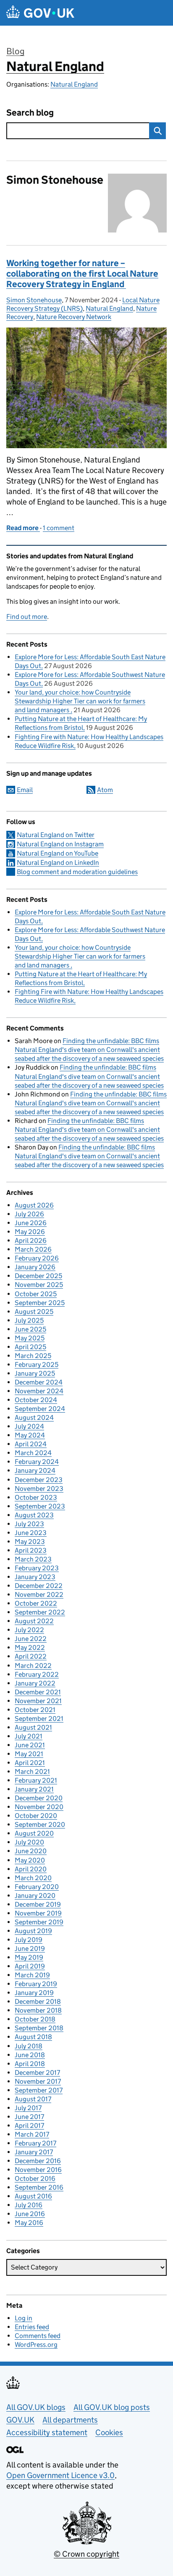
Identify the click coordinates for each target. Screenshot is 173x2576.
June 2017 (29, 2117)
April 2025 (30, 1347)
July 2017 (28, 2108)
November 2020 (39, 1807)
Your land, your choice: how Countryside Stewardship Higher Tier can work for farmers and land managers (80, 701)
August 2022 (34, 1621)
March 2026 (33, 1249)
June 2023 (31, 1533)
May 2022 (30, 1647)
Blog (15, 51)
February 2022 (37, 1674)
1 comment (59, 528)
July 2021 (29, 1736)
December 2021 (38, 1692)
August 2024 (34, 1417)
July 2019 (29, 1940)
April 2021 (30, 1763)
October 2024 (36, 1400)
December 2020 (39, 1798)
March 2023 (33, 1559)
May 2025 (30, 1338)
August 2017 (33, 2099)
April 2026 (31, 1240)
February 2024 (37, 1462)
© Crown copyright (86, 2554)
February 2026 (37, 1258)
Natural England (55, 66)
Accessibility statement (47, 2432)
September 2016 (39, 2187)
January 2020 (35, 1896)
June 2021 (30, 1745)
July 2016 (29, 2205)
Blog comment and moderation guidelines (77, 872)
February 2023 (37, 1568)
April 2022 (31, 1656)
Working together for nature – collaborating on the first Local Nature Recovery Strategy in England (82, 274)
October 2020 (36, 1816)
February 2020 (37, 1887)
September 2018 (39, 2028)
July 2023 (29, 1524)
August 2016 (33, 2196)
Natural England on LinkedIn (58, 863)
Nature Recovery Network (74, 317)
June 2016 (30, 2214)
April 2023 (31, 1550)
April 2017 (29, 2126)
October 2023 (36, 1497)
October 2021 (35, 1710)
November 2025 (39, 1285)
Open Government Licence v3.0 (60, 2475)
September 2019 (39, 1922)
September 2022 (40, 1612)
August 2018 (33, 2037)
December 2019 (38, 1904)
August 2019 (33, 1931)
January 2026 (35, 1267)
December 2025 (38, 1276)
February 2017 (35, 2143)
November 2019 (38, 1913)
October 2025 (36, 1294)
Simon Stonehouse (34, 300)
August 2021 (33, 1727)
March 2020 (33, 1878)
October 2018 (35, 2019)
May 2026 (30, 1232)
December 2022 (39, 1586)
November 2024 (39, 1391)
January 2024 (35, 1470)
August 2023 (34, 1515)
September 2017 (39, 2090)
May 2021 (29, 1754)
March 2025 (33, 1356)
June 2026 (31, 1223)
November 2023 (39, 1489)
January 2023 (35, 1577)
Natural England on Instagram (60, 844)
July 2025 (29, 1320)
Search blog (30, 113)
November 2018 (38, 2010)
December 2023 (39, 1480)
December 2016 (38, 2161)
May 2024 (30, 1435)
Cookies (109, 2432)
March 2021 (32, 1771)
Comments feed (38, 2336)
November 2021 (38, 1701)
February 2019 (36, 1984)
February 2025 (37, 1365)
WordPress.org (36, 2345)
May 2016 (29, 2223)
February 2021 (36, 1780)
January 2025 (35, 1373)
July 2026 (29, 1214)
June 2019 (30, 1949)
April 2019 (30, 1966)
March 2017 (32, 2134)
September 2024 (40, 1409)
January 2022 (35, 1683)
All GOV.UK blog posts (112, 2407)
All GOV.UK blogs (36, 2407)
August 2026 (34, 1205)
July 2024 (29, 1426)
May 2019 (29, 1957)
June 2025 (30, 1329)
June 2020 (31, 1851)
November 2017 (38, 2081)
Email (25, 790)
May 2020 (30, 1860)
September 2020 (40, 1824)
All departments (70, 2420)
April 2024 (31, 1444)
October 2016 (35, 2178)
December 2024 (39, 1382)
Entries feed (32, 2327)
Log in (24, 2318)
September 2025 (40, 1303)
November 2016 (38, 2170)
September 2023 (40, 1506)
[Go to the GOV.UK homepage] (40, 13)
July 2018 (29, 2046)
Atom (105, 790)
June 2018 (30, 2055)
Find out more (27, 617)
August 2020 (34, 1833)
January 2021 (34, 1789)
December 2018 (38, 2001)
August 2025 (34, 1312)
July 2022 (29, 1630)
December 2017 (37, 2073)
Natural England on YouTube (58, 853)
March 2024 (33, 1453)
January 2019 (34, 1993)
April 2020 (31, 1869)
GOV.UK (20, 2420)
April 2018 (30, 2064)
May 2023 (30, 1542)
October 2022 (36, 1603)
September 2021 (39, 1719)
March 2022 (33, 1666)
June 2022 (31, 1639)
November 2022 (39, 1594)
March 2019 (32, 1975)
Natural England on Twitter (56, 835)
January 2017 (34, 2152)
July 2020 (29, 1842)
